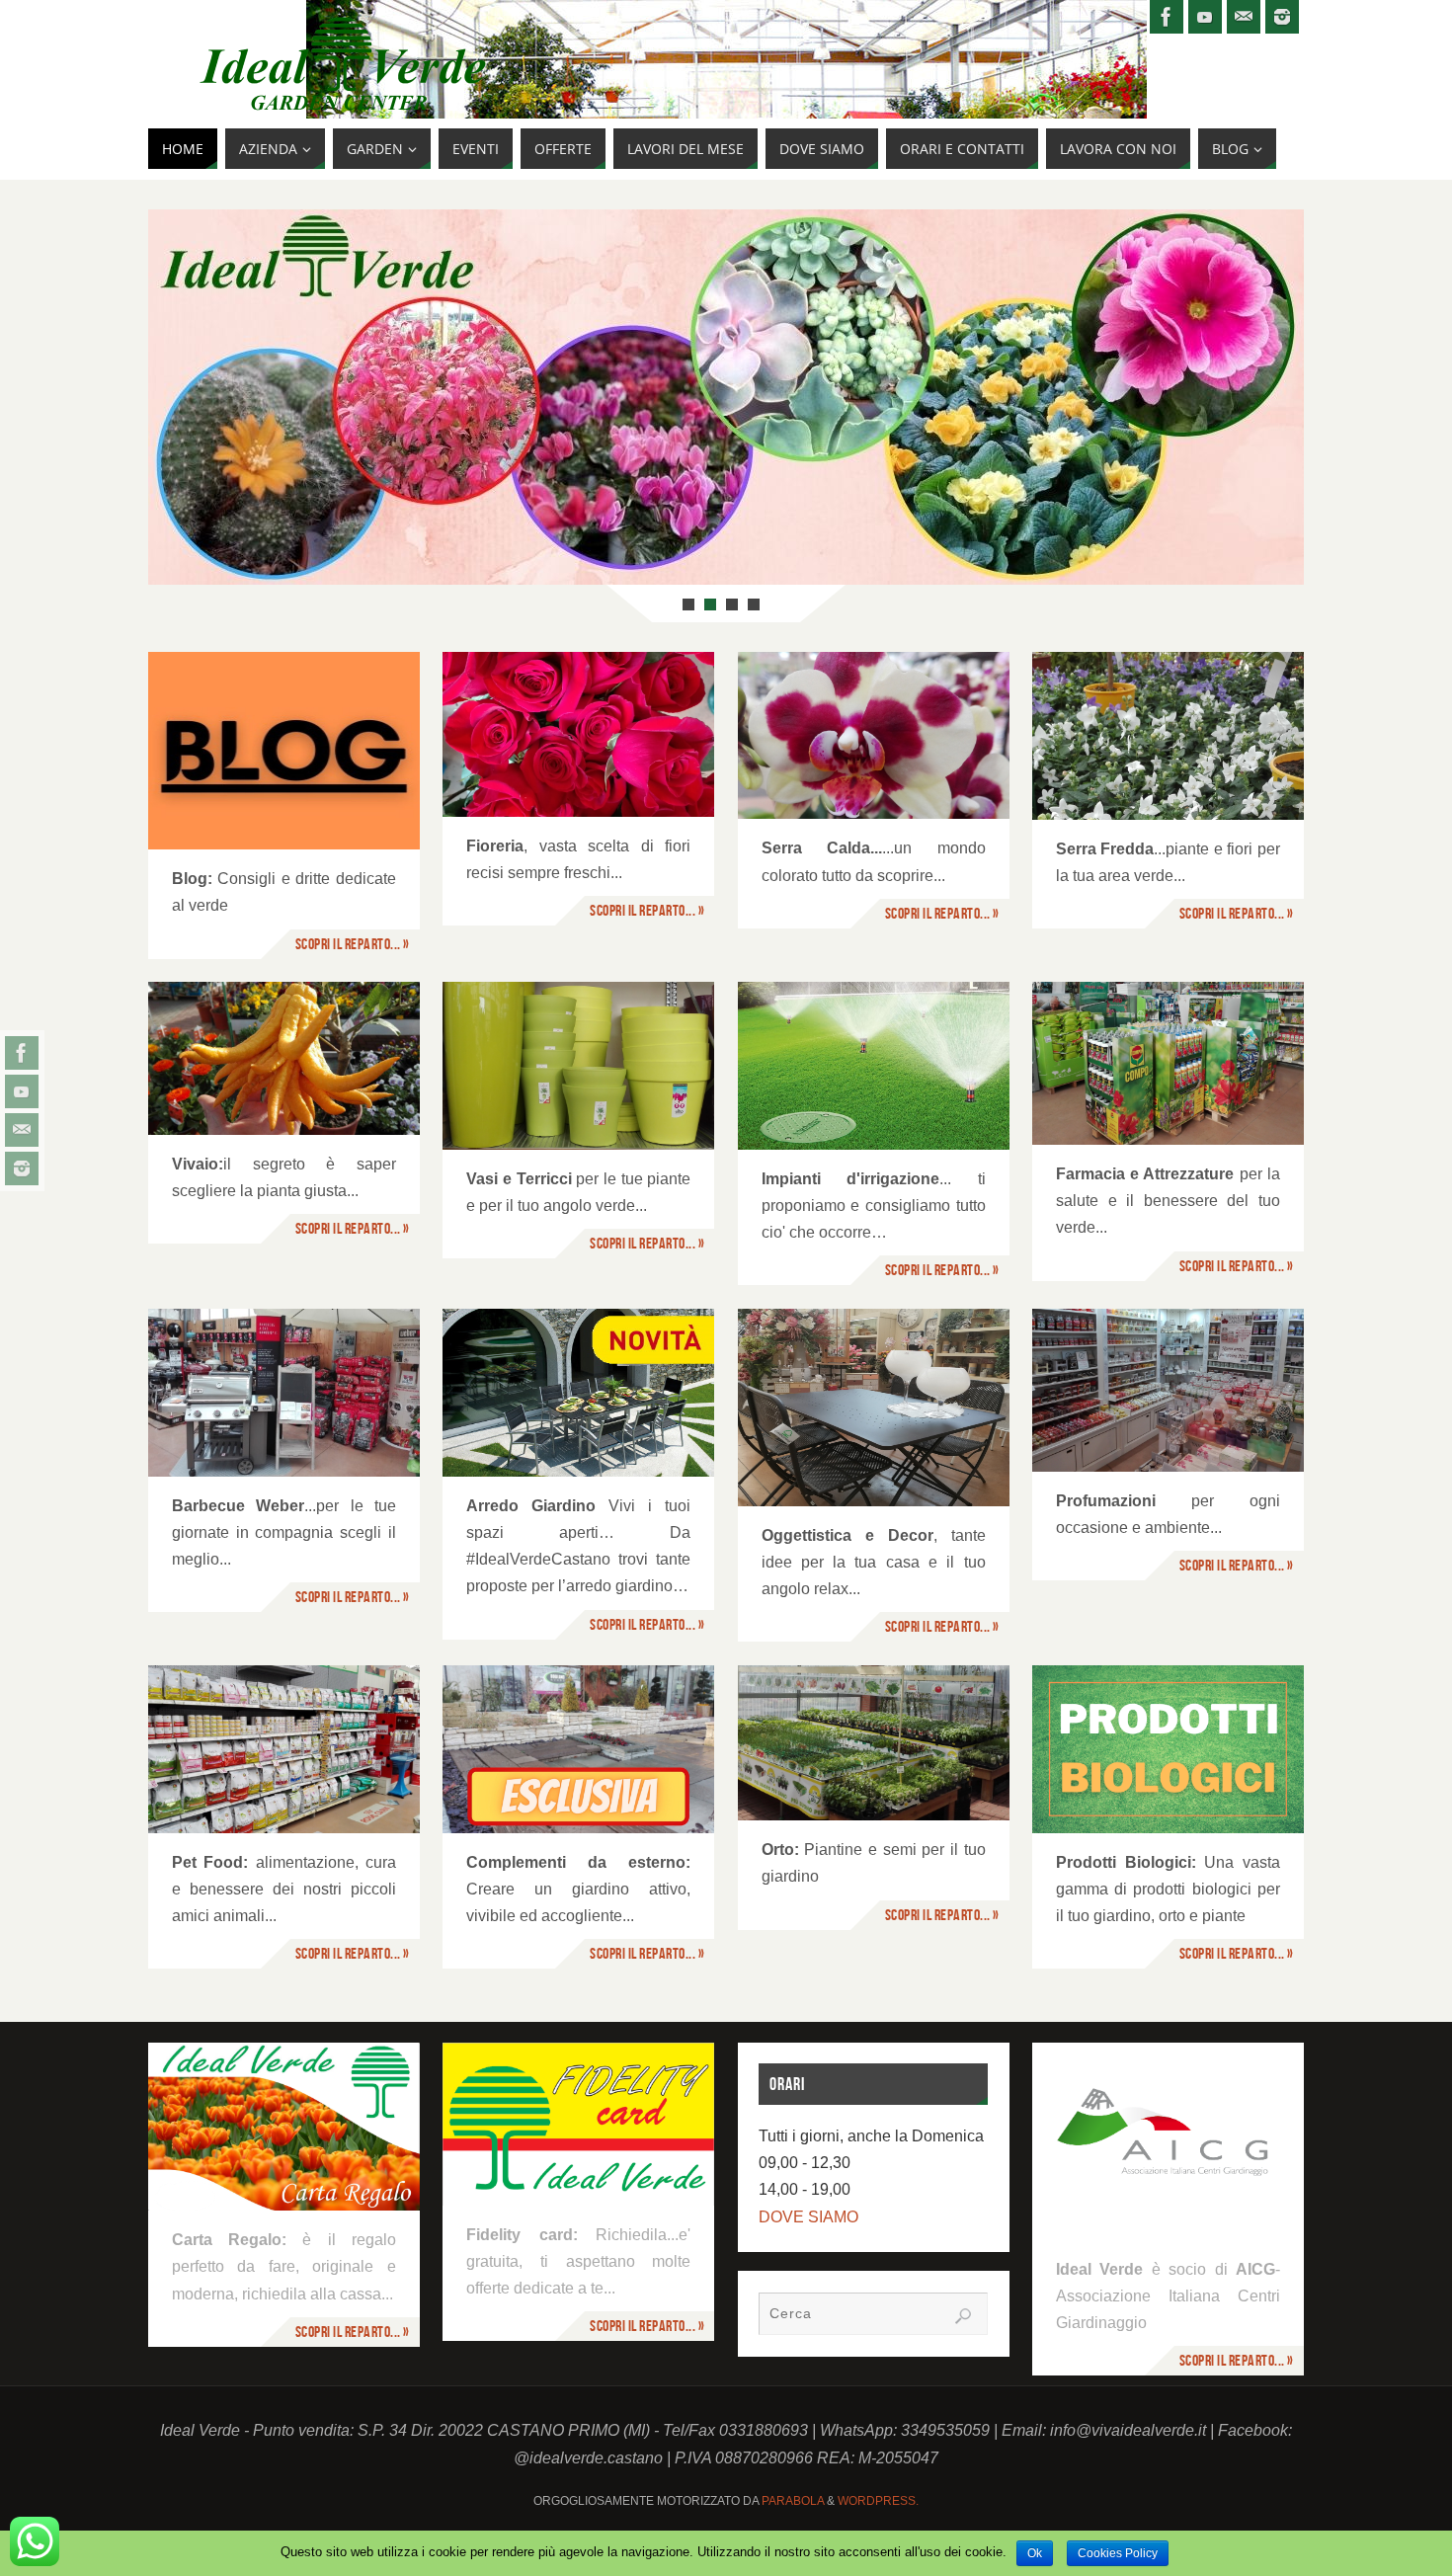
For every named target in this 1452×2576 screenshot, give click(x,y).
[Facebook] (22, 1053)
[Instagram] (22, 1168)
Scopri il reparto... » (353, 944)
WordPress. (878, 2501)
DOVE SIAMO (808, 2217)
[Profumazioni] (1168, 1390)
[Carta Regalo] (284, 2127)
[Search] (963, 2316)
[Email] (22, 1130)
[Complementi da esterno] (578, 1749)
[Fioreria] (578, 734)
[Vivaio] (284, 1058)
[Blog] (284, 751)
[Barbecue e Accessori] (284, 1393)
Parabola (793, 2501)
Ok (1035, 2553)
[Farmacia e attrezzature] (1168, 1063)
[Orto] (874, 1743)
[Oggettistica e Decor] (874, 1408)
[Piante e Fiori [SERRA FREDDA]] (1168, 736)
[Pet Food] (284, 1749)
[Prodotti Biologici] (1168, 1749)
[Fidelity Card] (578, 2124)
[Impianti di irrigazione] (874, 1066)
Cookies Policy (1118, 2553)
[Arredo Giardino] (578, 1393)
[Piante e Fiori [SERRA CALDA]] (874, 735)
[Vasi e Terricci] (578, 1066)
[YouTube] (22, 1091)
